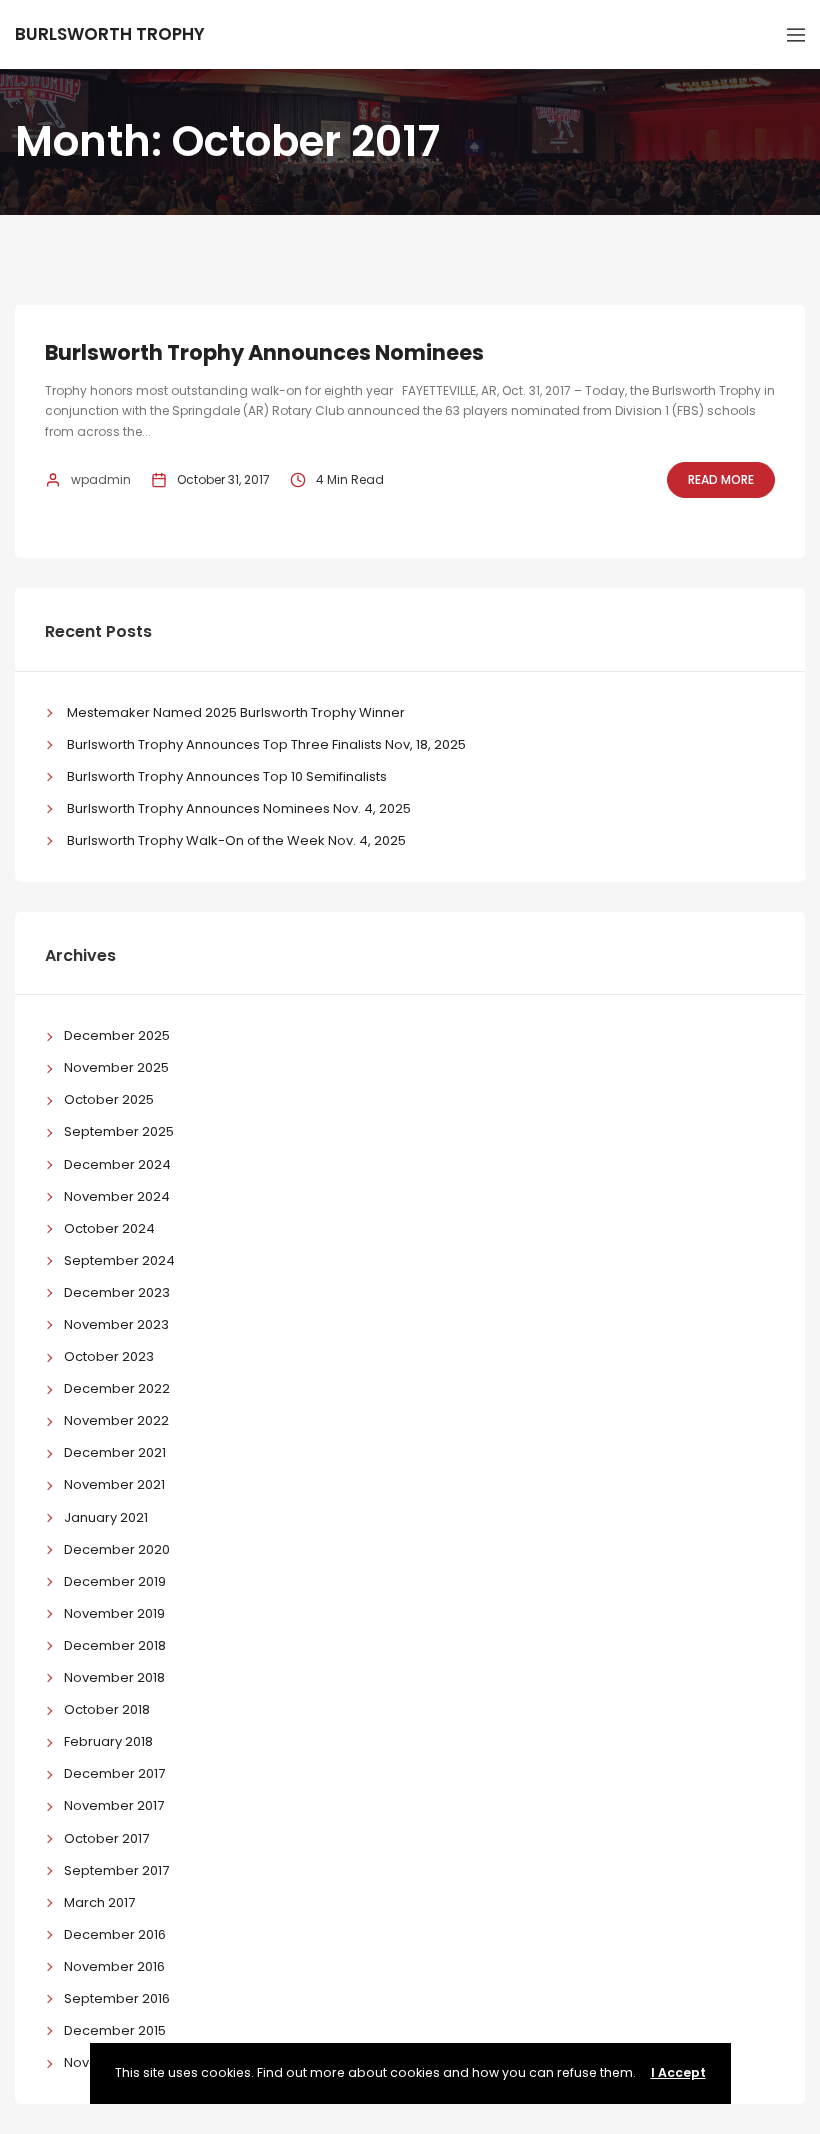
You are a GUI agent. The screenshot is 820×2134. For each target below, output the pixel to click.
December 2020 (117, 1549)
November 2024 (117, 1196)
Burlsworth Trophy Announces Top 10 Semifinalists (227, 776)
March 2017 (99, 1902)
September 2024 (119, 1260)
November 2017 (114, 1805)
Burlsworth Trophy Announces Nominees (264, 352)
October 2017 (106, 1838)
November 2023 (116, 1324)
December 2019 (115, 1581)
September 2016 (117, 1998)
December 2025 (117, 1035)
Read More (721, 479)
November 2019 (114, 1613)
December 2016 (115, 1934)
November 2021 (114, 1484)
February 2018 (108, 1741)
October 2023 (109, 1356)
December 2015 (115, 2030)
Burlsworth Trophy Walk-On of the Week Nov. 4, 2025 (236, 840)
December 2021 (115, 1452)
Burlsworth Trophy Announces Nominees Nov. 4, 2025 (239, 808)
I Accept (678, 2072)
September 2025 (119, 1131)
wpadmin (101, 479)
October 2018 (107, 1709)
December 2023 (117, 1292)
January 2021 (106, 1517)
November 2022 (116, 1420)
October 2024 (109, 1228)
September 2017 (116, 1870)
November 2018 (114, 1677)
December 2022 (117, 1388)
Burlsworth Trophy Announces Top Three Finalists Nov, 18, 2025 (266, 744)
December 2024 (117, 1164)
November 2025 (116, 1067)
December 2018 (115, 1645)
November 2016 (114, 1966)
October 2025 (109, 1099)
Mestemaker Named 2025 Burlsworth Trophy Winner (236, 712)
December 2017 (114, 1773)
